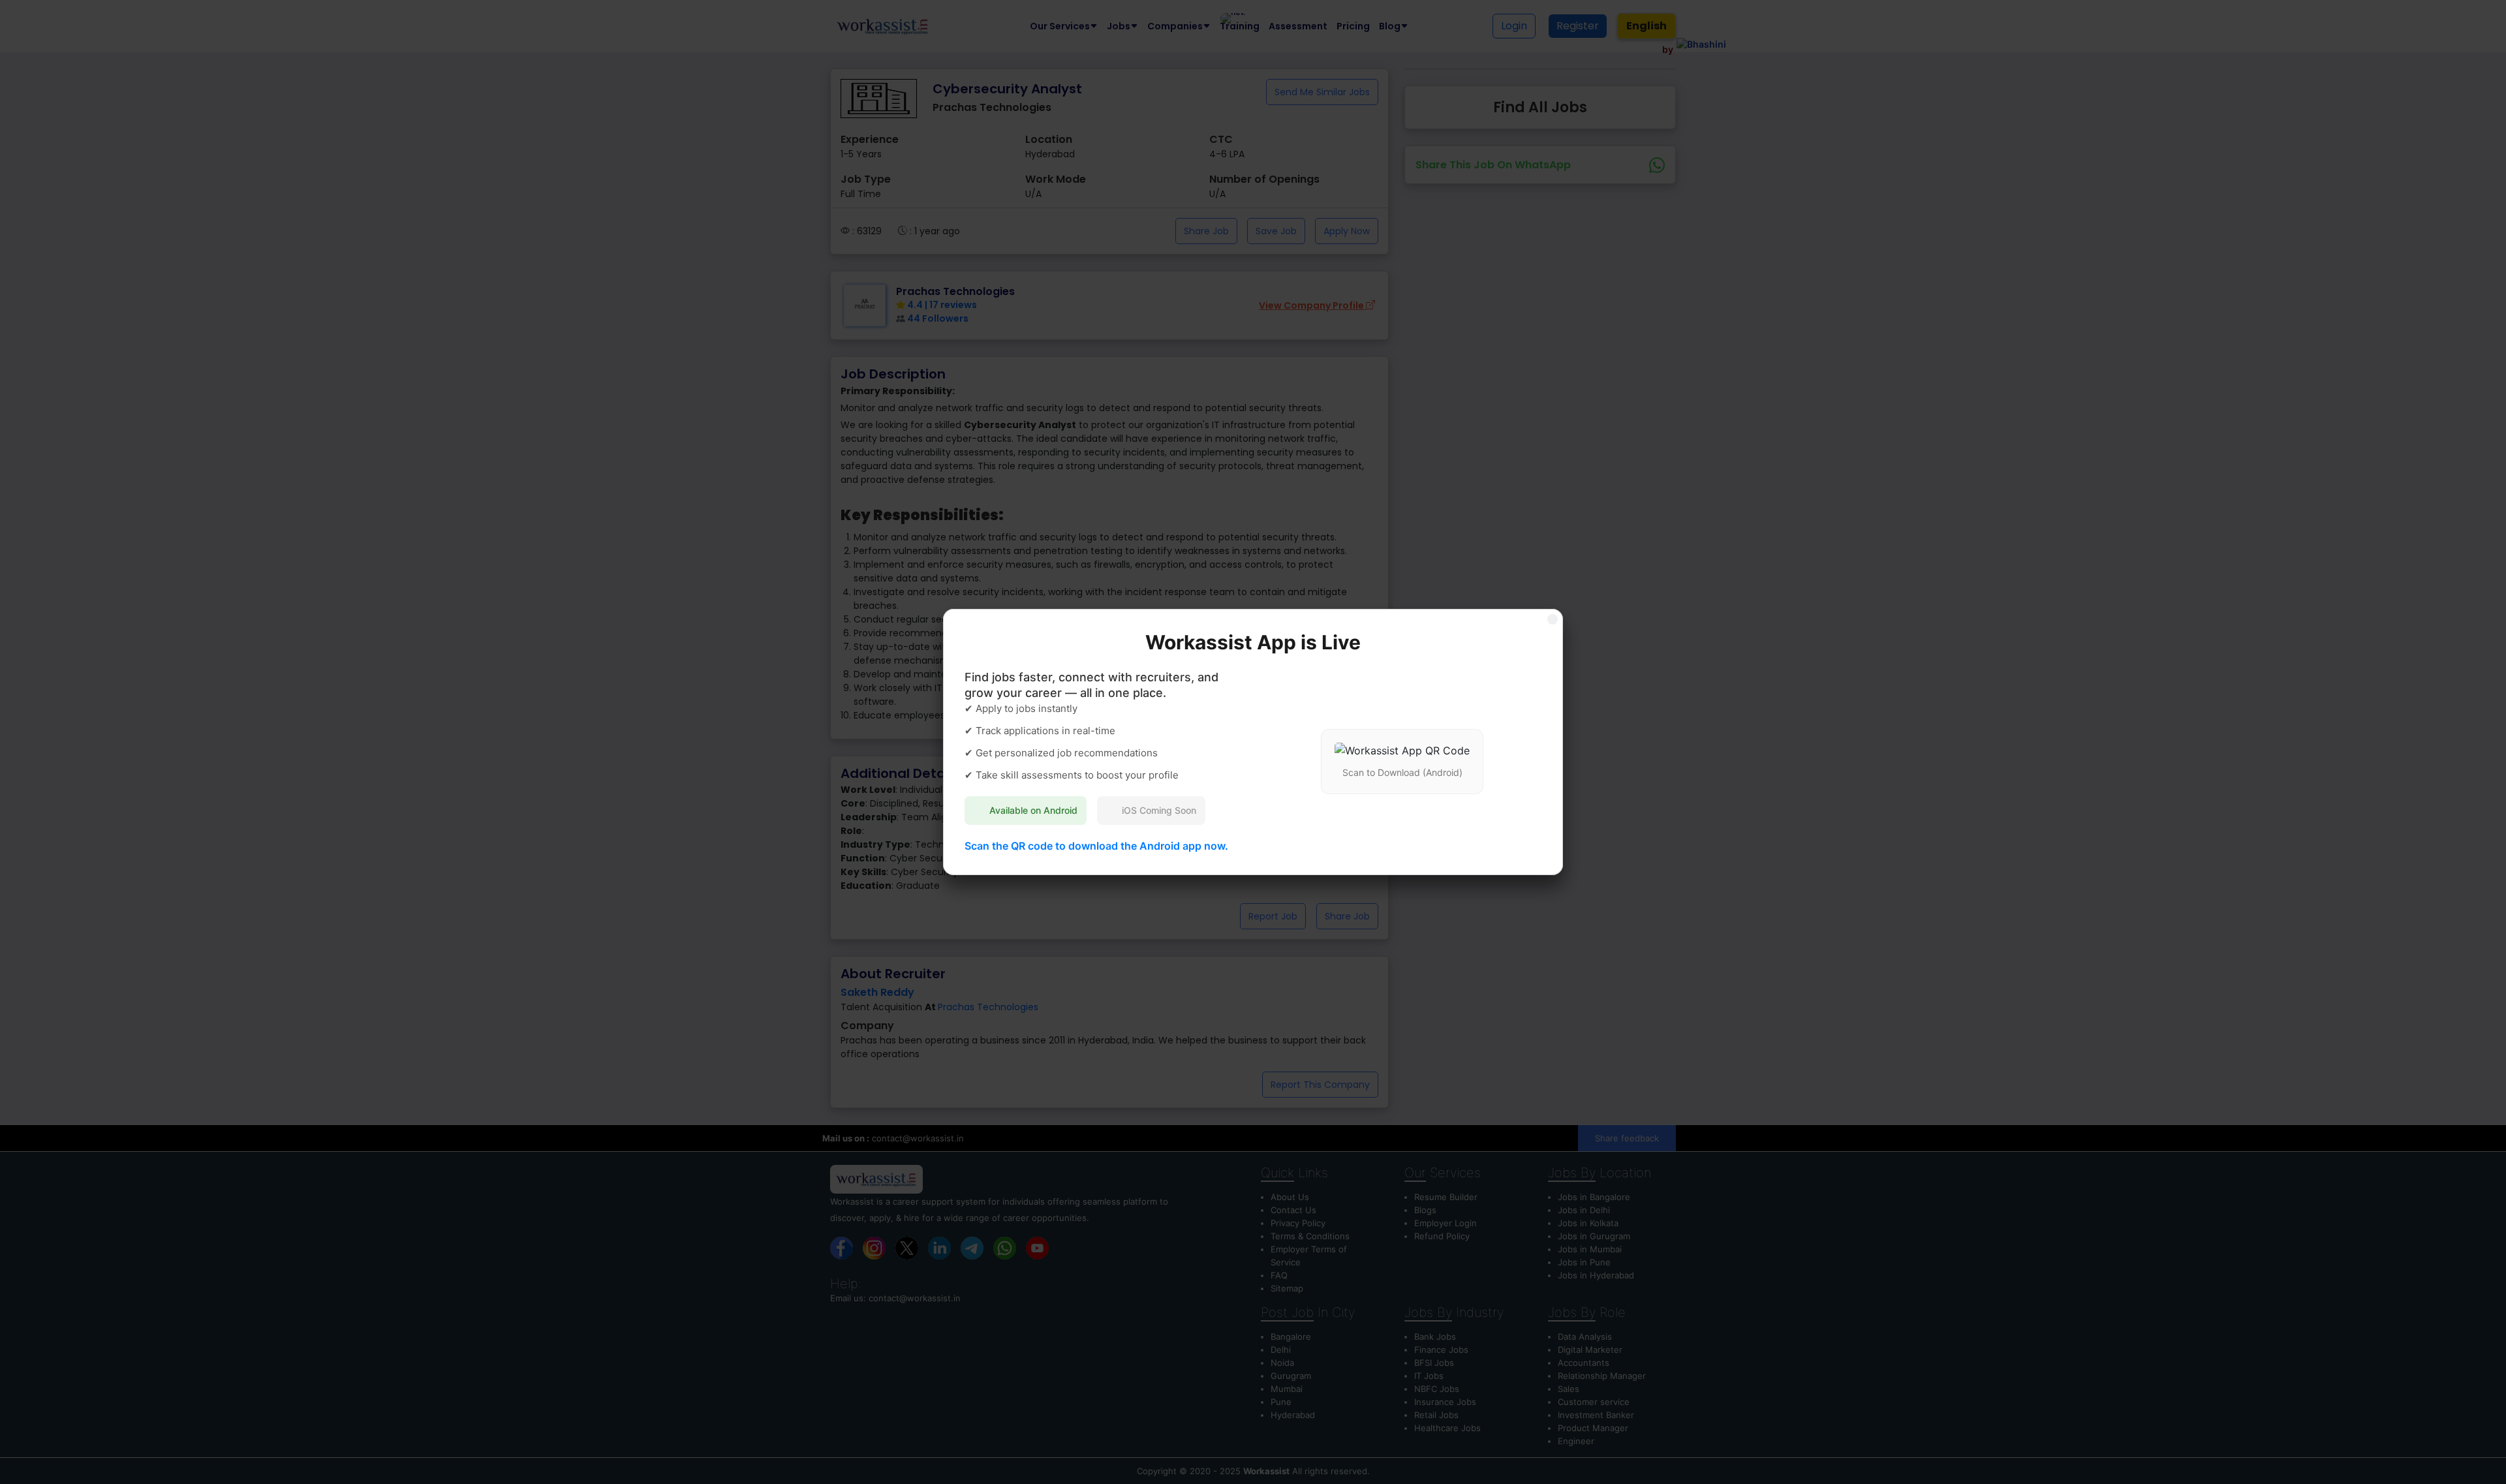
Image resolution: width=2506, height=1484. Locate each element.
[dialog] (1253, 742)
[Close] (1553, 619)
